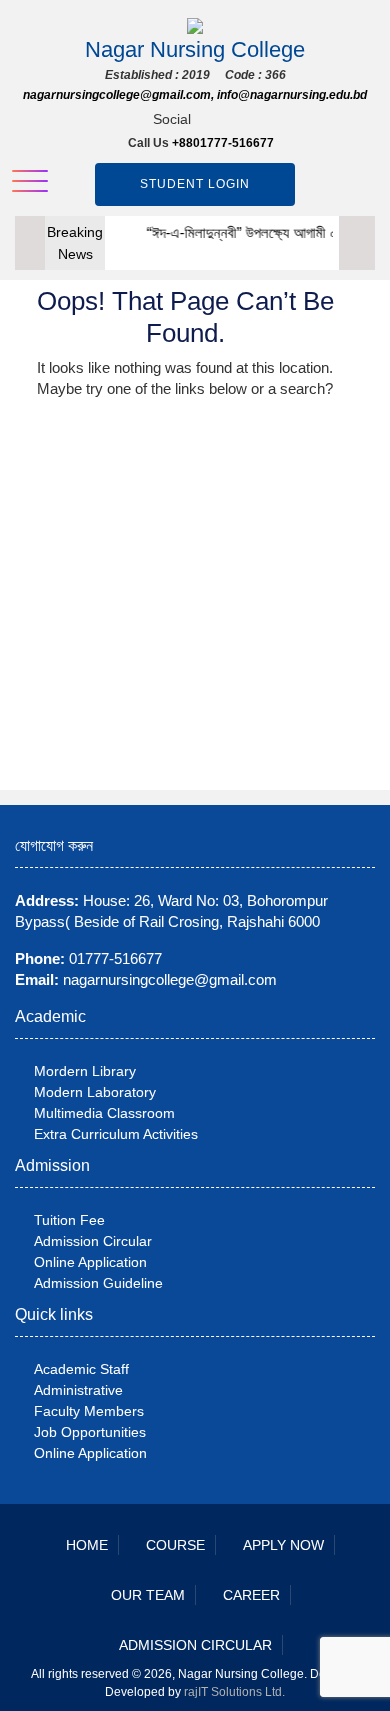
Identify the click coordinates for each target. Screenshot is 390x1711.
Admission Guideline (98, 1283)
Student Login (195, 184)
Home (87, 1545)
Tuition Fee (69, 1220)
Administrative (78, 1390)
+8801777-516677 (223, 143)
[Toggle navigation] (30, 181)
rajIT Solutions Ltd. (234, 1692)
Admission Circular (93, 1241)
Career (251, 1595)
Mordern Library (85, 1071)
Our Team (148, 1595)
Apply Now (283, 1545)
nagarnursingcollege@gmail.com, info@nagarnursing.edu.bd (195, 95)
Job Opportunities (90, 1432)
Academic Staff (81, 1369)
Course (175, 1545)
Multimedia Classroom (104, 1113)
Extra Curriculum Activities (116, 1134)
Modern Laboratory (95, 1092)
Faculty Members (89, 1411)
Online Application (90, 1262)
